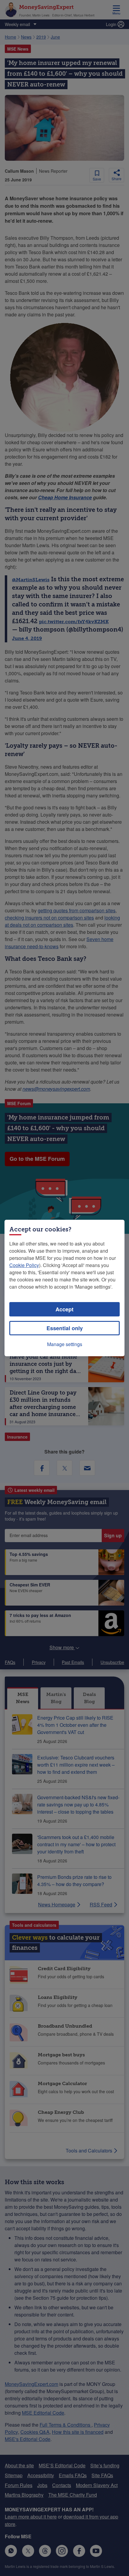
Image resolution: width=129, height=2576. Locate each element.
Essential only (65, 1328)
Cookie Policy (24, 1265)
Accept (64, 1309)
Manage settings (65, 1344)
